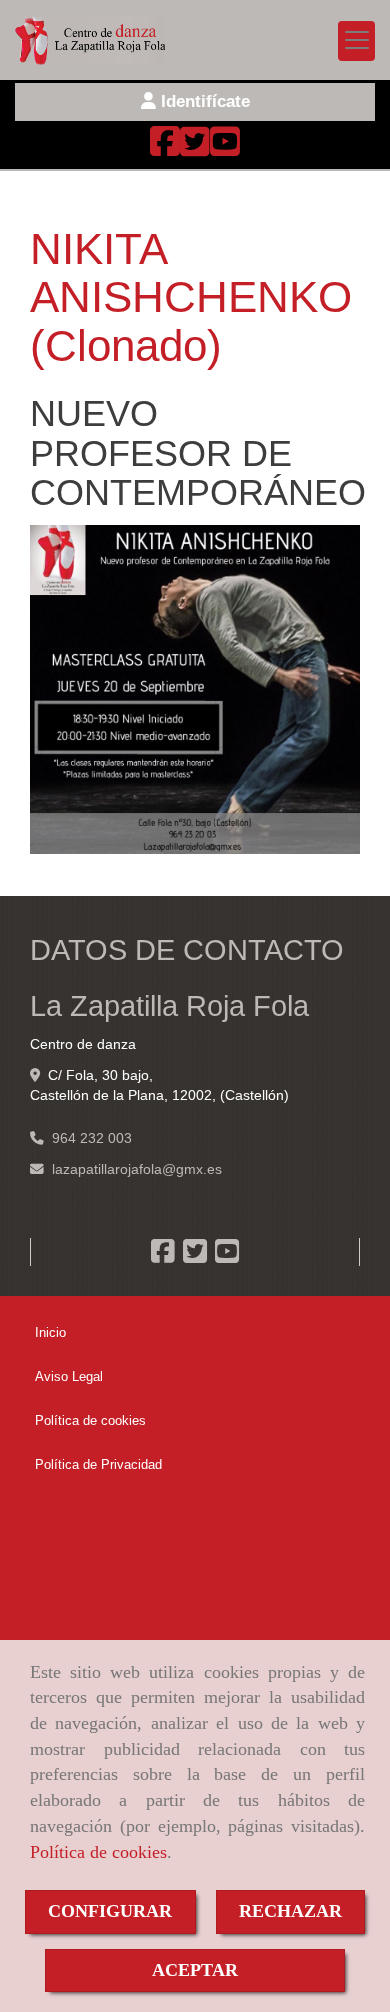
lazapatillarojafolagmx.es (137, 1169)
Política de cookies (98, 1852)
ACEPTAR (195, 1970)
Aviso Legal (69, 1376)
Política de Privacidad (98, 1464)
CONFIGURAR (110, 1911)
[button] (195, 102)
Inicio (50, 1332)
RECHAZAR (290, 1911)
